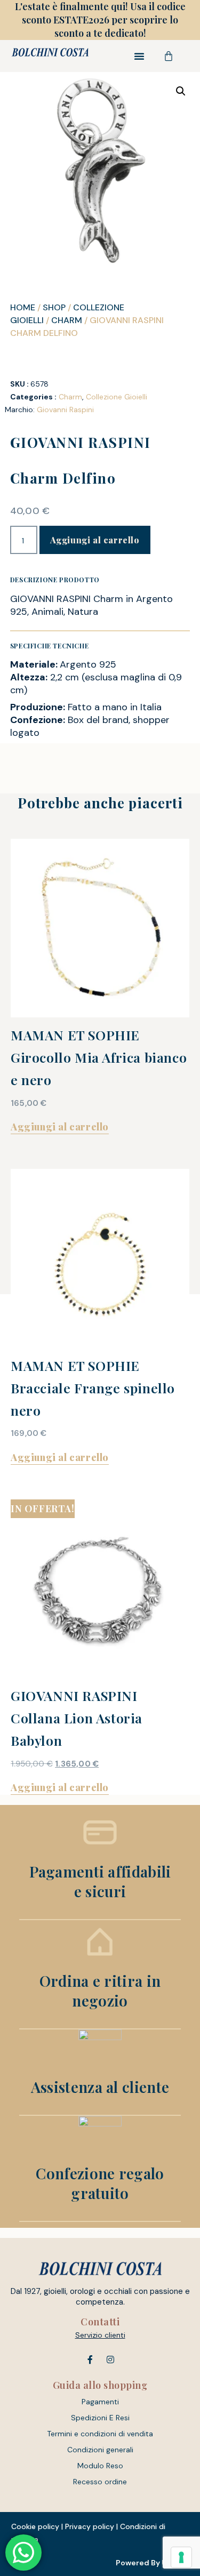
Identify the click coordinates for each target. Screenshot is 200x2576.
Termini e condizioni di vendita (100, 2434)
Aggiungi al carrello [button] (60, 1127)
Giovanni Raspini (65, 410)
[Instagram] (110, 2360)
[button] (139, 56)
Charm (67, 320)
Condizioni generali (100, 2450)
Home (23, 307)
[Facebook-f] (90, 2360)
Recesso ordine (100, 2482)
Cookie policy (35, 2526)
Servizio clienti (100, 2335)
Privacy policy (90, 2526)
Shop (54, 307)
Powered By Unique (152, 2563)
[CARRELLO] (169, 56)
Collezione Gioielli (117, 397)
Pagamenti (100, 2402)
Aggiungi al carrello (95, 540)
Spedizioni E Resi (100, 2418)
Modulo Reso (100, 2466)
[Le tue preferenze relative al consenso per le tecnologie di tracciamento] (181, 2557)
